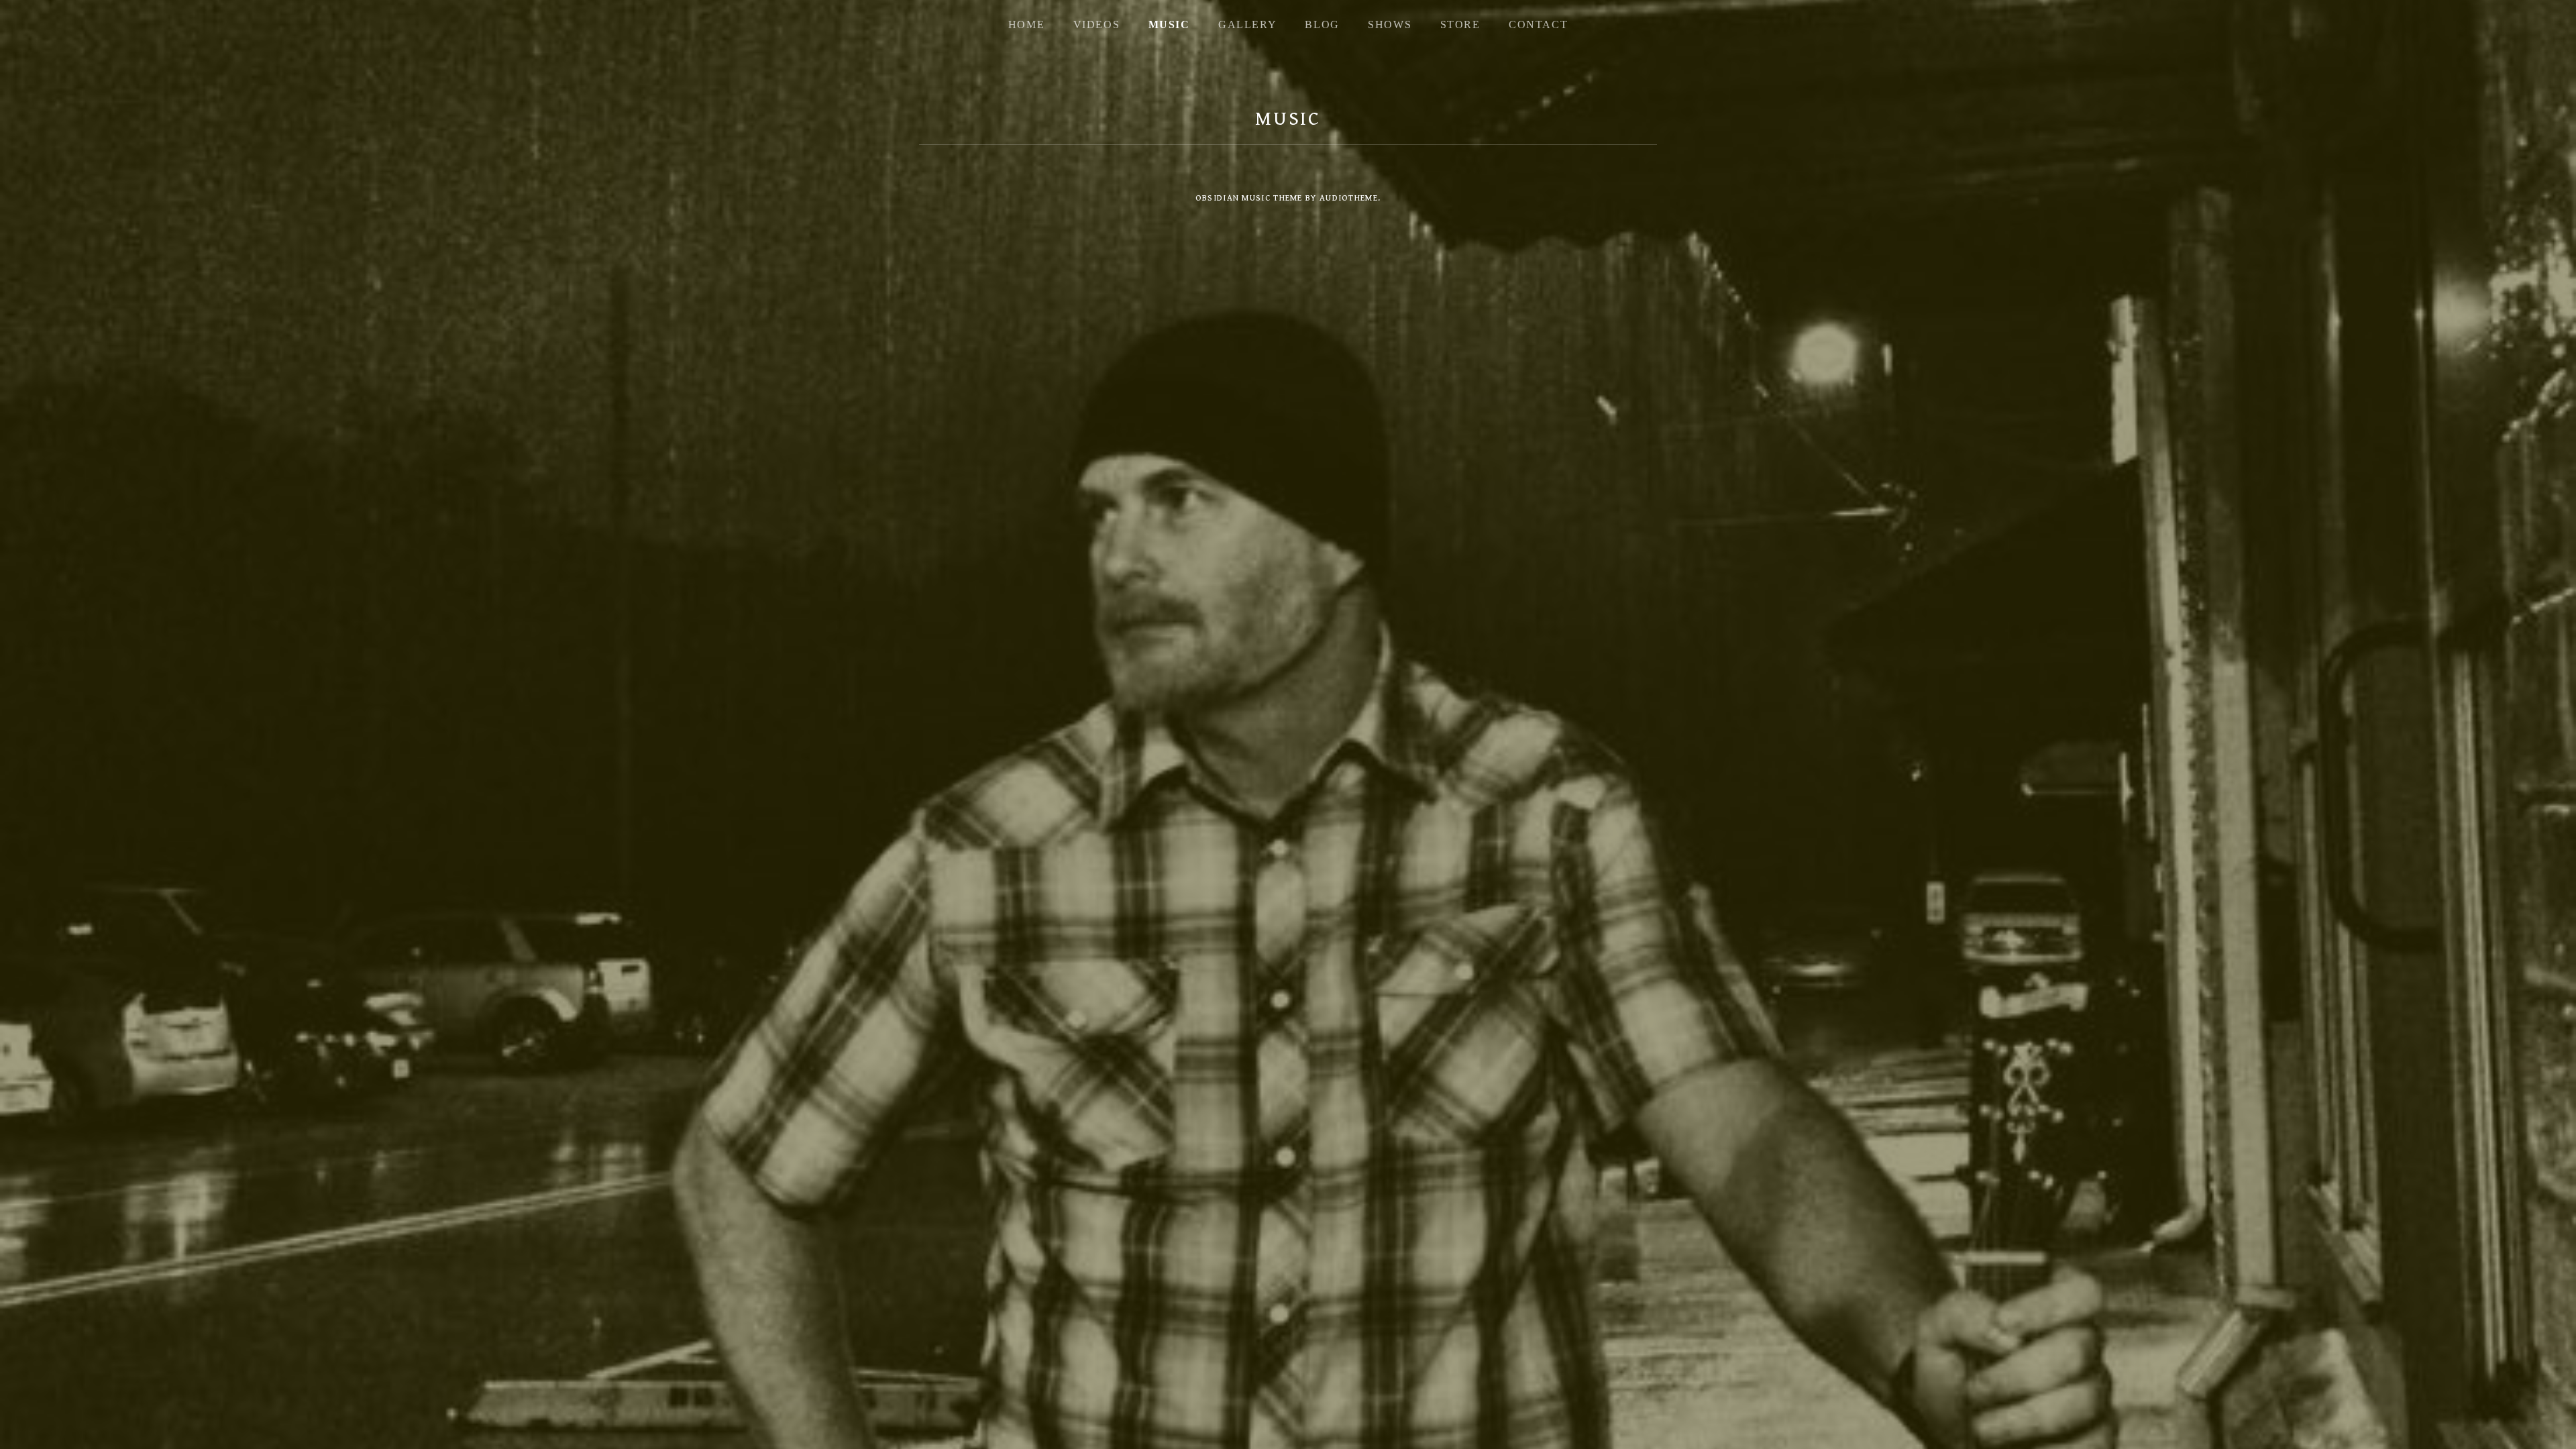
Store (1460, 24)
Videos (1097, 24)
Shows (1390, 24)
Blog (1322, 24)
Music (1169, 24)
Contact (1538, 24)
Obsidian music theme (1249, 198)
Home (1026, 24)
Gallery (1247, 24)
